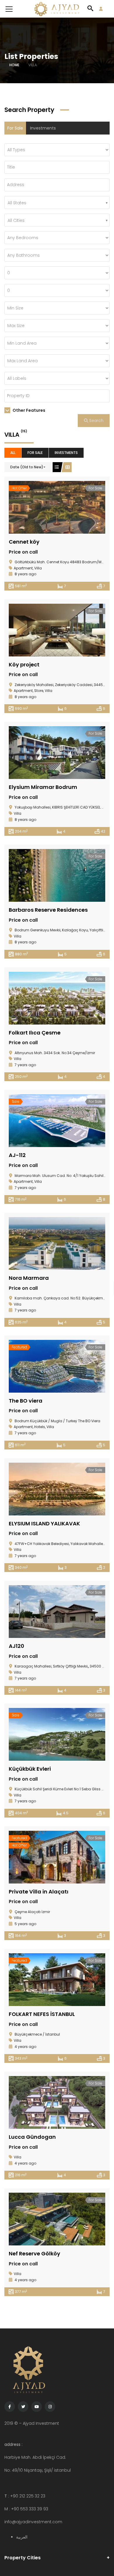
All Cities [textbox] (16, 220)
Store (39, 691)
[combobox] (57, 203)
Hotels (40, 1427)
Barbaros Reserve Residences (48, 910)
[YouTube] (37, 2407)
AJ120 (17, 1646)
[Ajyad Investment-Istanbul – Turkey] (57, 9)
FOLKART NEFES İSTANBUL (42, 2014)
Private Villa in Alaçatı (39, 1892)
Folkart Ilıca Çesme (35, 1033)
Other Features (28, 410)
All (13, 453)
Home (14, 65)
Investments (43, 128)
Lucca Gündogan (32, 2137)
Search (96, 421)
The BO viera (26, 1401)
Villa (38, 568)
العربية (22, 2537)
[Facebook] (10, 2407)
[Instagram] (50, 2407)
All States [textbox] (17, 203)
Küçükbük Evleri (30, 1769)
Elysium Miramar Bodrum (43, 787)
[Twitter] (23, 2407)
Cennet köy (24, 542)
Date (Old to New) (27, 467)
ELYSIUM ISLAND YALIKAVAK (44, 1523)
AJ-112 (17, 1155)
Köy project (24, 665)
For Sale (15, 128)
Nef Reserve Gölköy (34, 2253)
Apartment (23, 568)
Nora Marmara (29, 1278)
